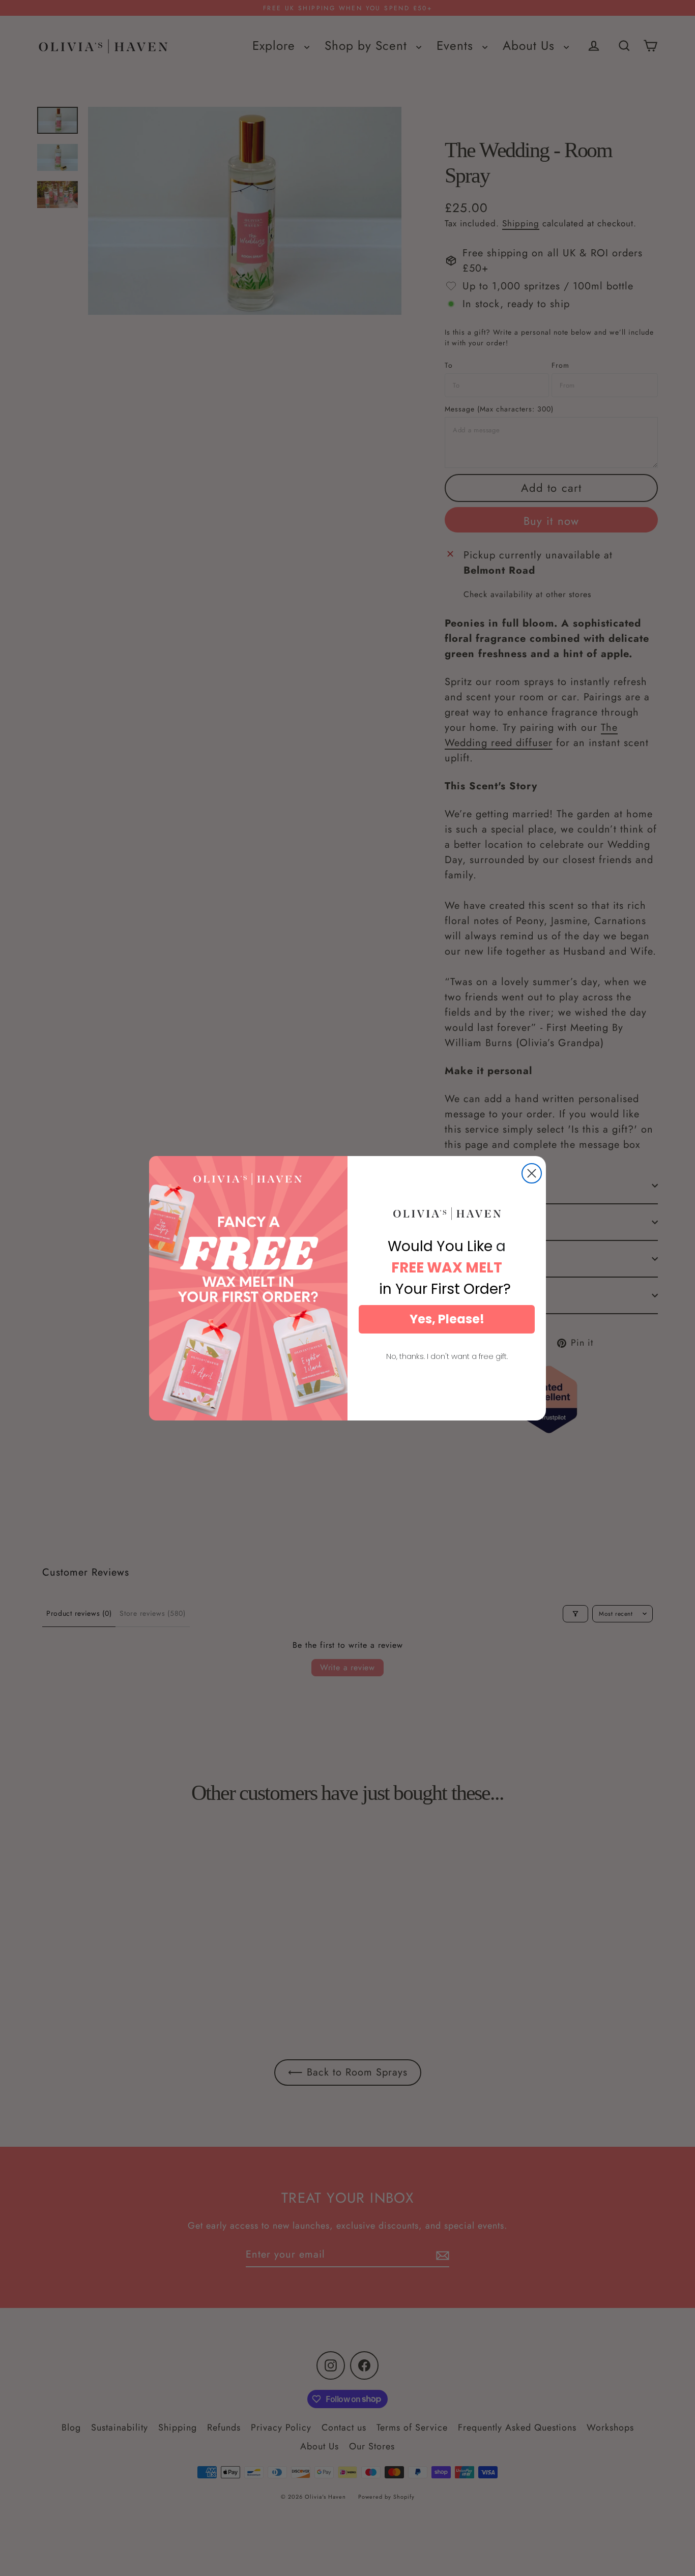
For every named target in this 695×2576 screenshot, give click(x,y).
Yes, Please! (447, 1319)
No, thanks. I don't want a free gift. (447, 1356)
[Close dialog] (532, 1173)
